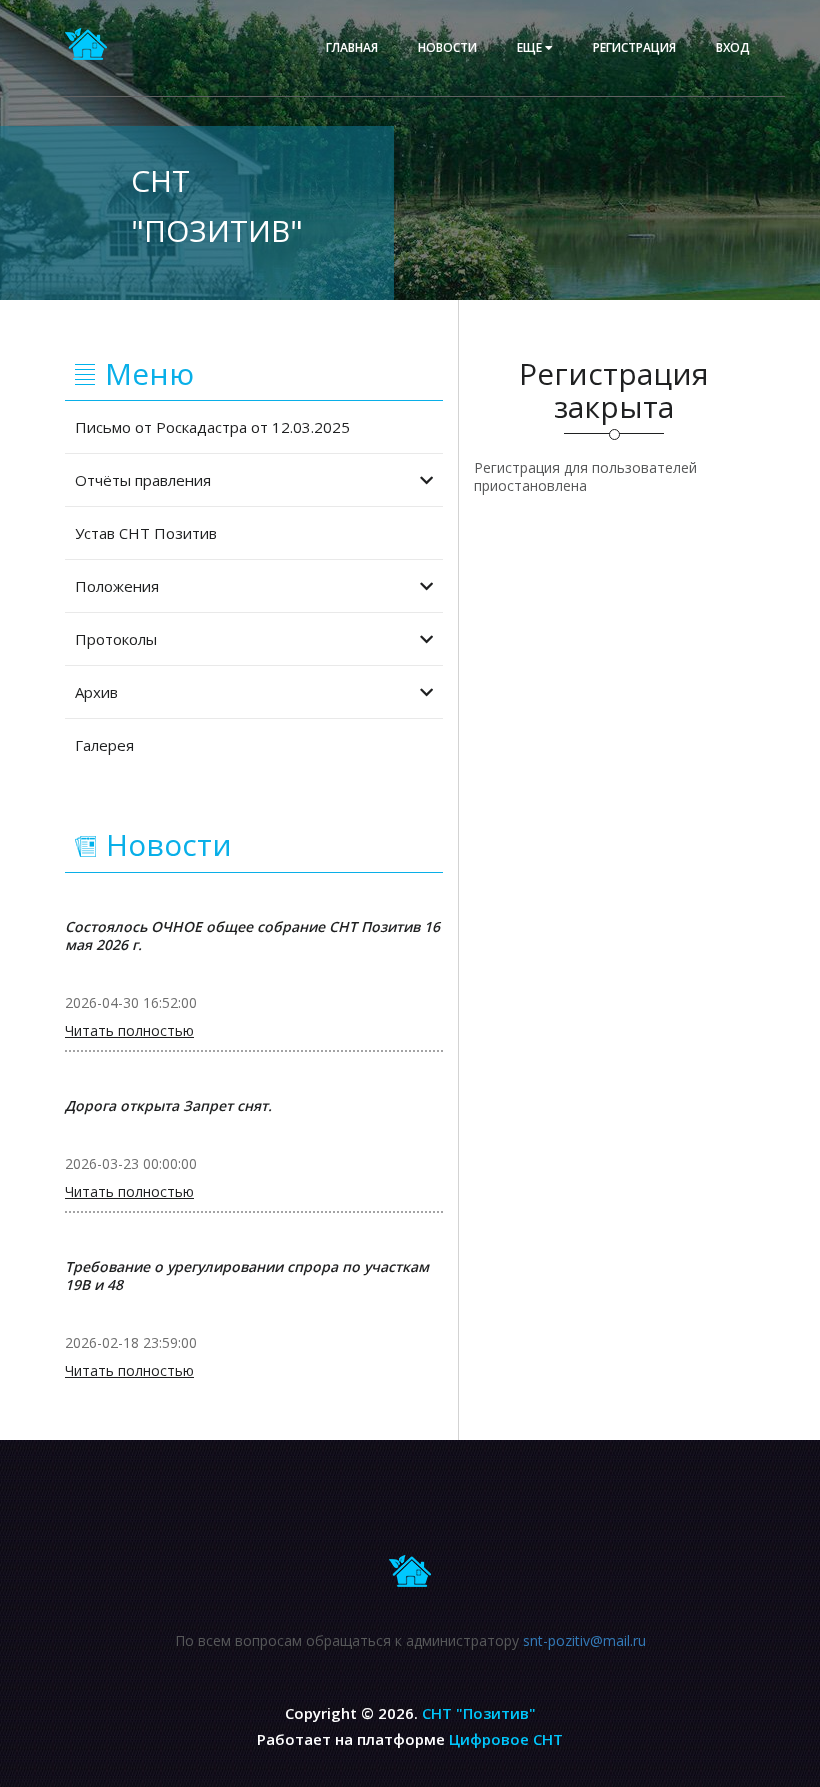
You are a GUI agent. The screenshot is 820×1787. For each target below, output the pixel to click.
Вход (733, 47)
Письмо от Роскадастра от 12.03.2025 (212, 427)
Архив (96, 692)
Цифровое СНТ (506, 1739)
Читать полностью (129, 1031)
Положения (117, 586)
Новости (447, 47)
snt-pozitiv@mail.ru (584, 1640)
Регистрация (634, 47)
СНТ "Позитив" (479, 1713)
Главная (352, 47)
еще (531, 47)
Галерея (104, 745)
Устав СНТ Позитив (146, 533)
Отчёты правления (143, 480)
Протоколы (116, 639)
